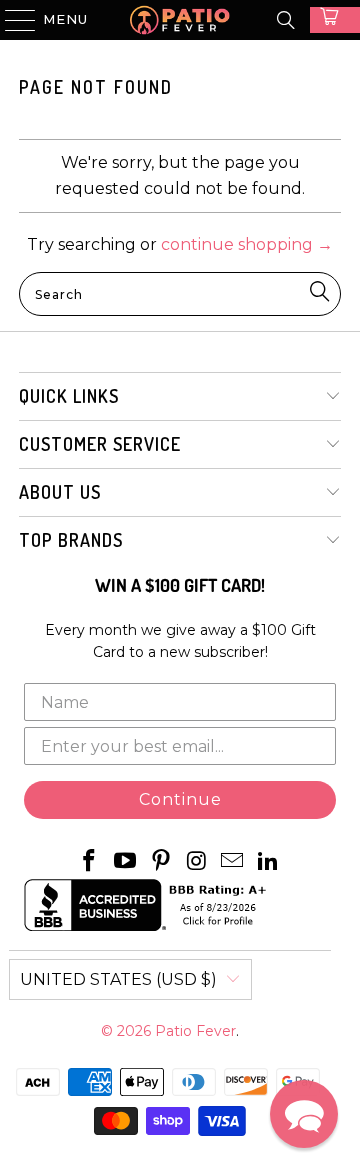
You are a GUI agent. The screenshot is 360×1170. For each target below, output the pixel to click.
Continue (180, 799)
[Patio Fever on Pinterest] (161, 862)
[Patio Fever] (180, 20)
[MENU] (11, 20)
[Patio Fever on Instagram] (197, 862)
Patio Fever (195, 1031)
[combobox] (180, 294)
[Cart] (335, 20)
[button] (304, 1114)
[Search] (286, 20)
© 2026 (128, 1031)
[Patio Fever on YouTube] (126, 862)
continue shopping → (247, 244)
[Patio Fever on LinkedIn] (268, 862)
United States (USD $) (118, 979)
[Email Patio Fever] (233, 862)
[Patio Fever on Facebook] (90, 862)
